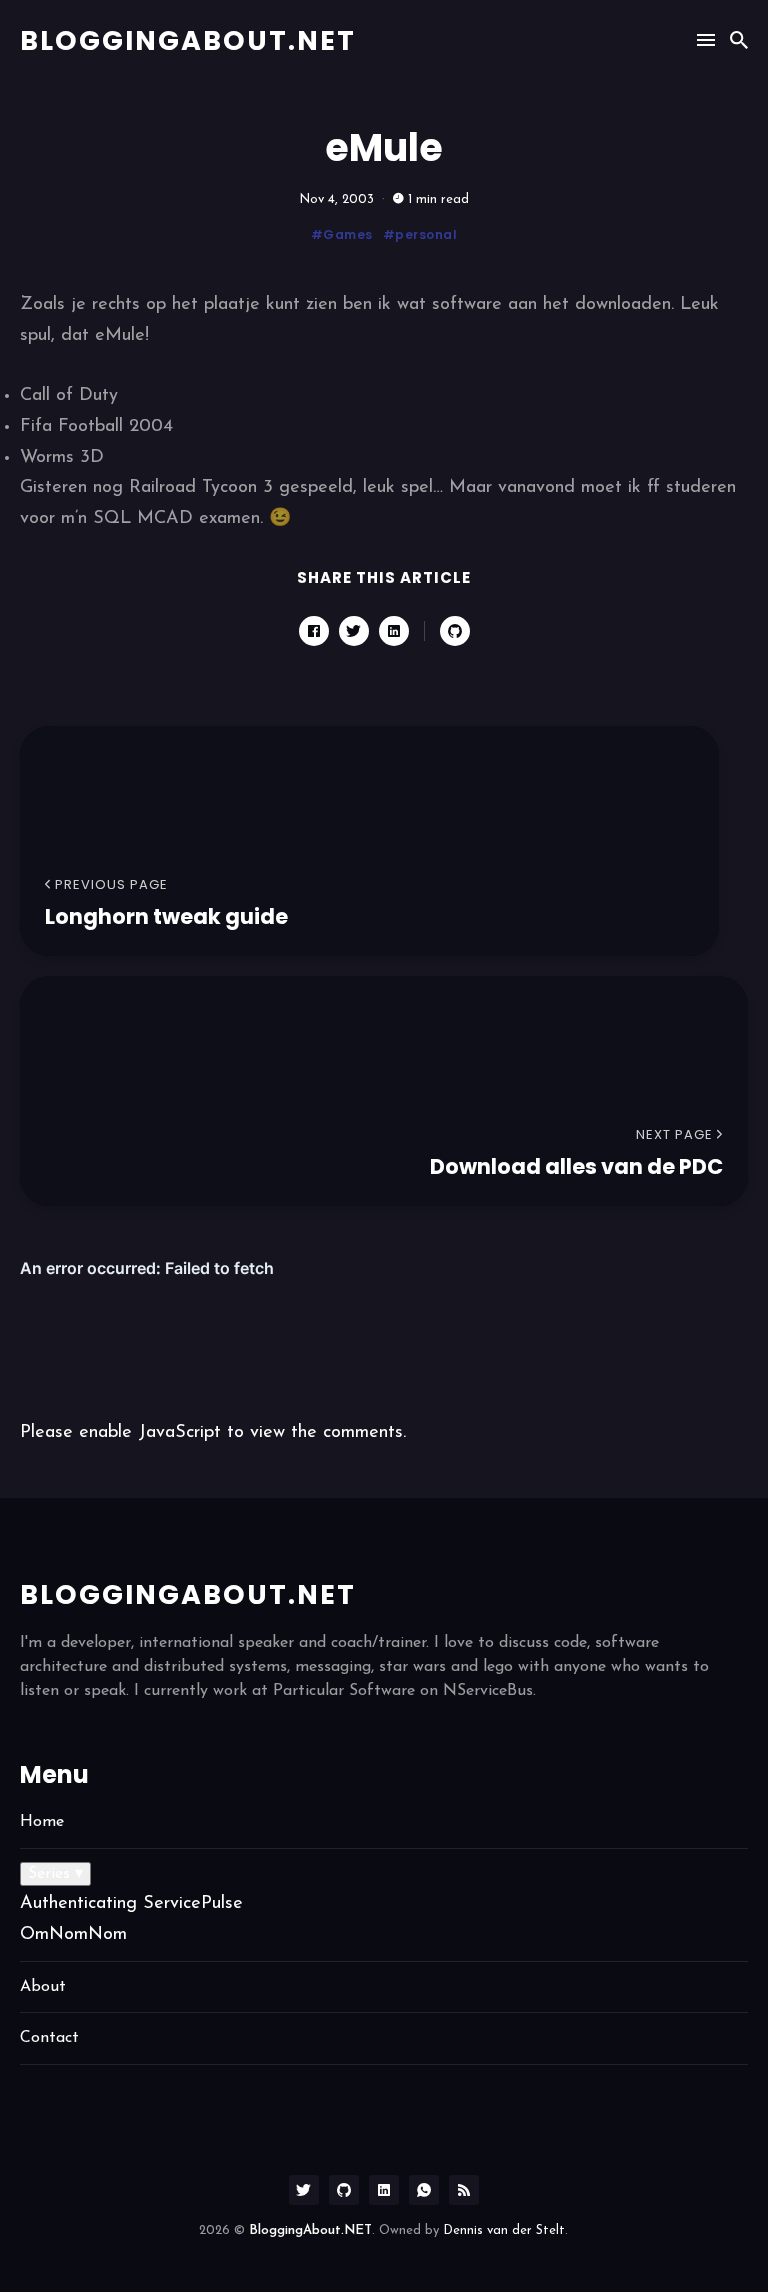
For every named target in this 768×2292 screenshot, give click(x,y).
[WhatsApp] (424, 2190)
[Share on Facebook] (314, 631)
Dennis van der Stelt (504, 2230)
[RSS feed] (464, 2190)
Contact (49, 2038)
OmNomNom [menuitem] (73, 1935)
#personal (420, 234)
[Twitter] (304, 2190)
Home (42, 1822)
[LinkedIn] (384, 2190)
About (43, 1987)
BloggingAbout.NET (188, 40)
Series (55, 1874)
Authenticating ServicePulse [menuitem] (131, 1904)
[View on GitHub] (455, 631)
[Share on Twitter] (354, 631)
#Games (342, 234)
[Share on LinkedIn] (394, 631)
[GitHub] (344, 2190)
